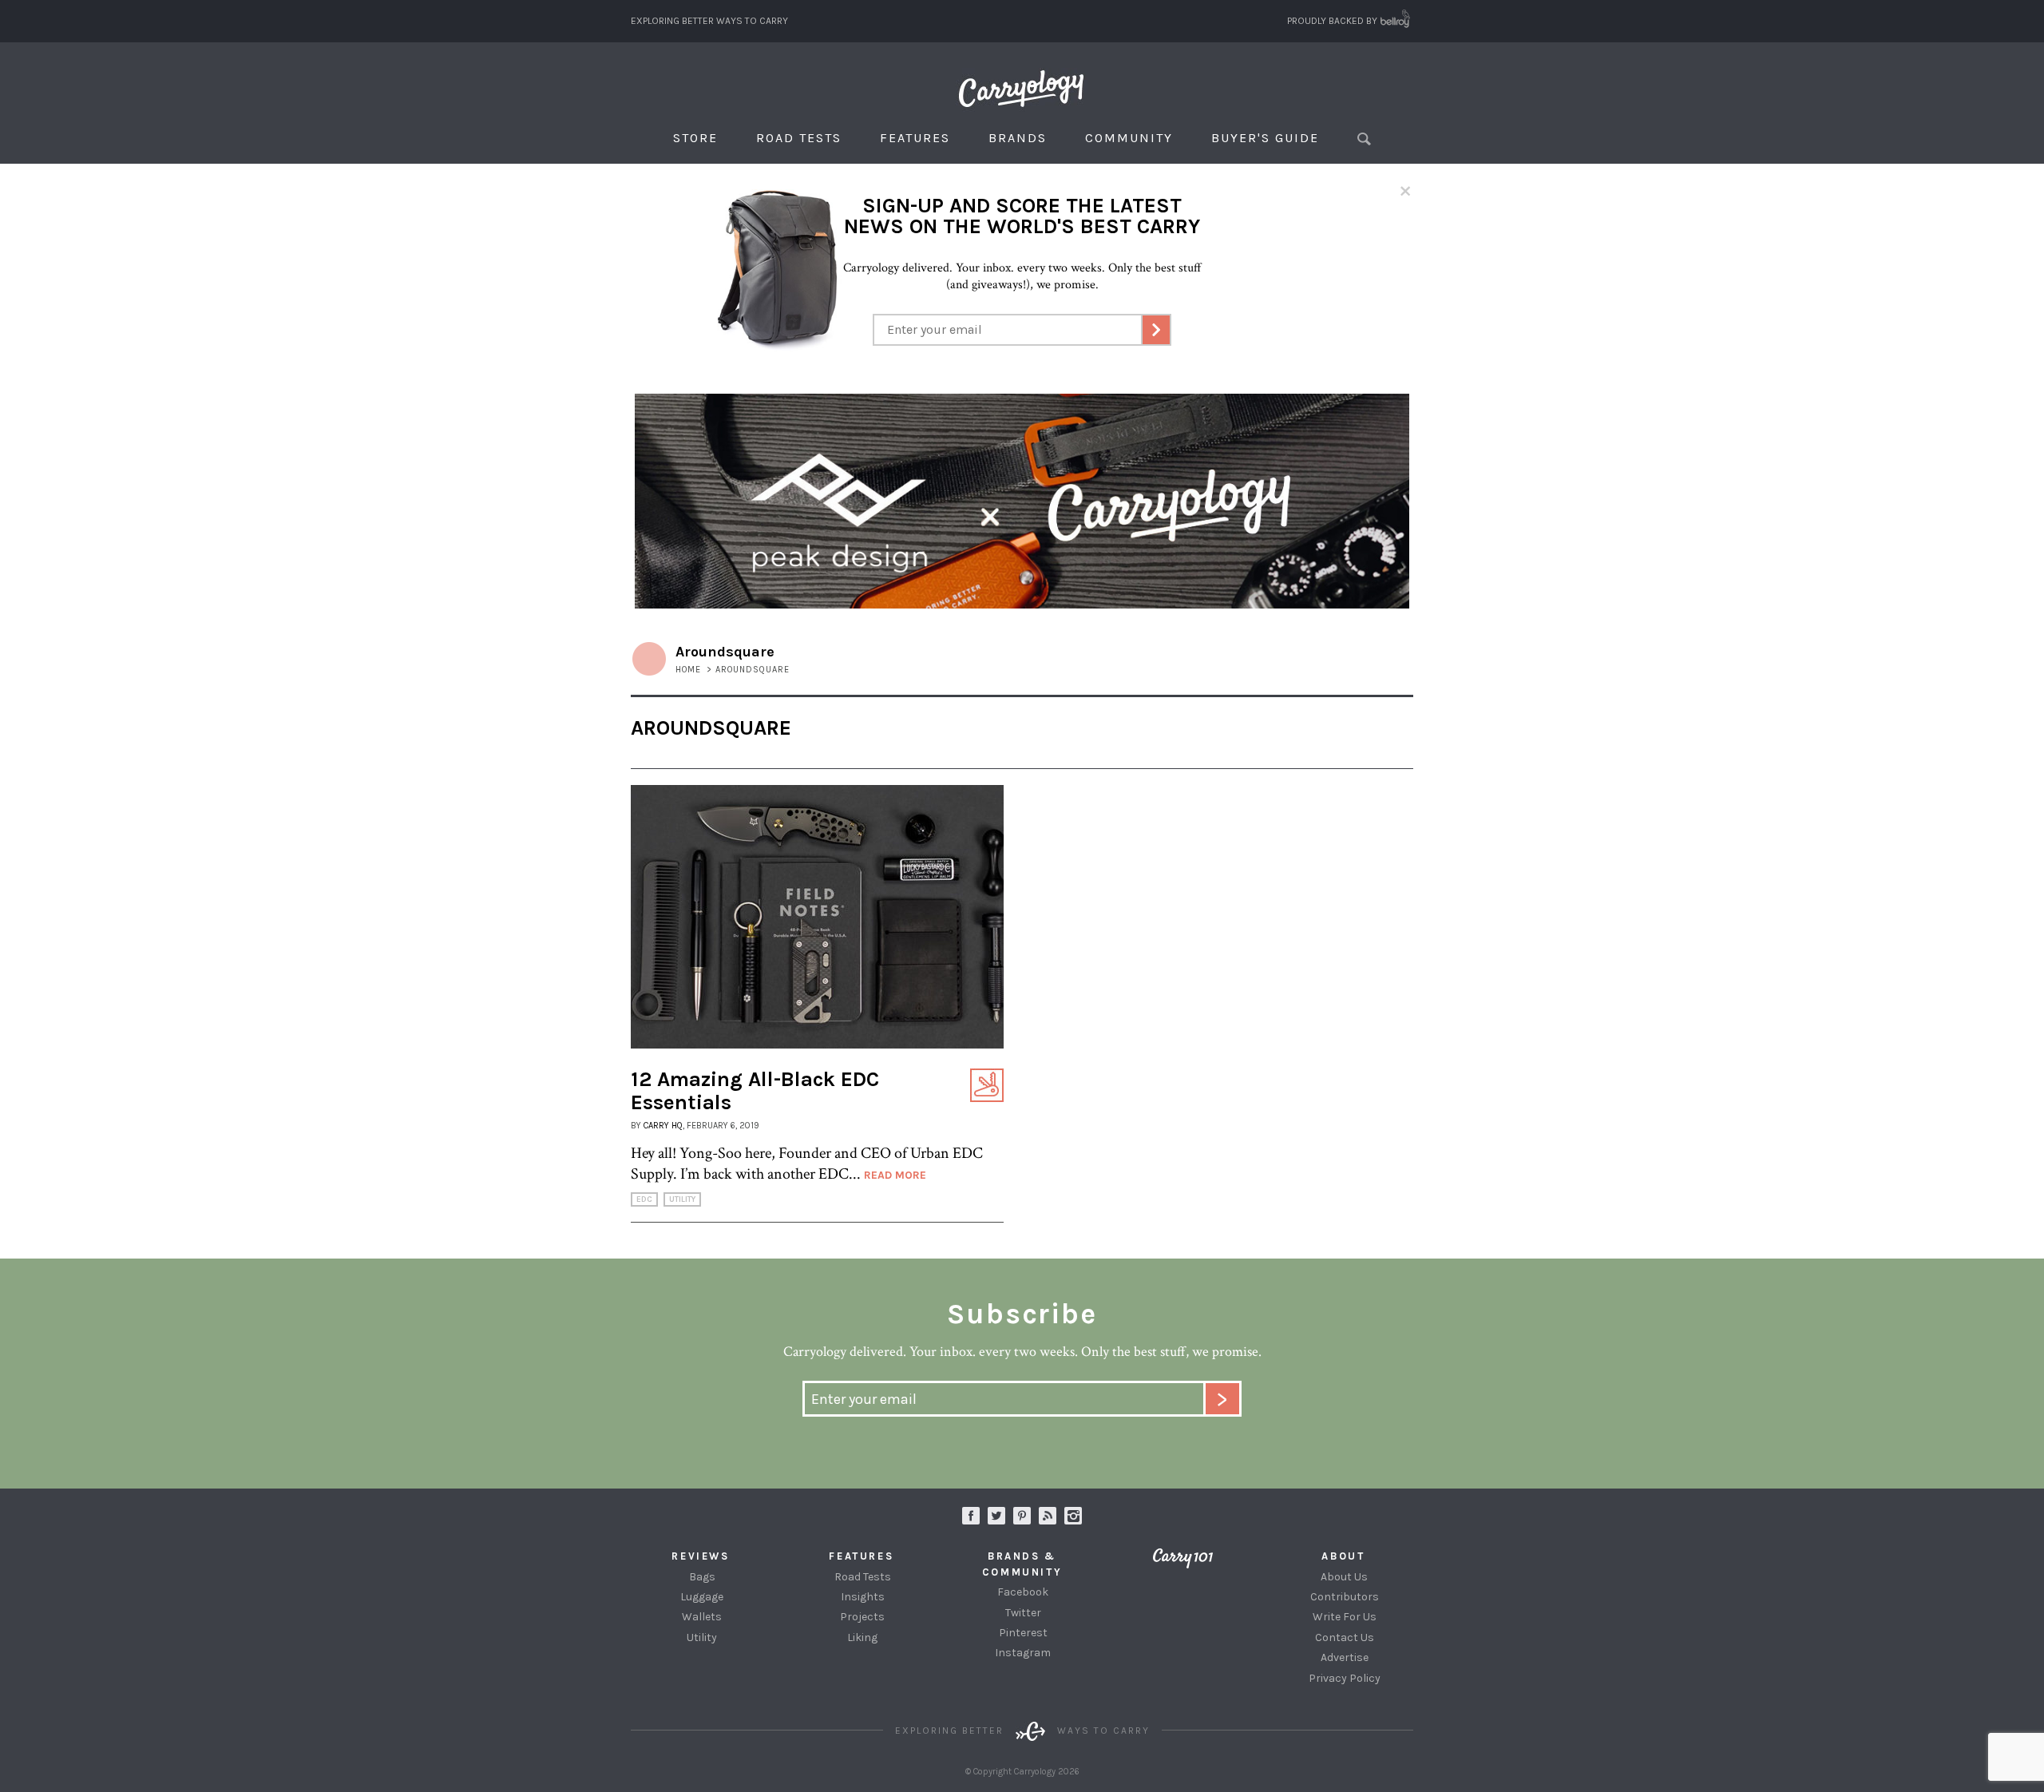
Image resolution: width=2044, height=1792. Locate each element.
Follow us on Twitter (996, 1516)
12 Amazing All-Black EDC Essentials (755, 1091)
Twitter (1023, 1613)
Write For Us (1345, 1617)
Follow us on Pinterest (1022, 1516)
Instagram (1073, 1516)
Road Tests (799, 138)
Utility (682, 1199)
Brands (1018, 138)
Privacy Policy (1345, 1678)
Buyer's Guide (1265, 138)
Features (915, 138)
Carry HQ (663, 1126)
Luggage (702, 1597)
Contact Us (1345, 1637)
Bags (702, 1577)
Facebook (1023, 1592)
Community (1129, 138)
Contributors (1345, 1597)
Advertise (1345, 1657)
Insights (863, 1597)
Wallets (702, 1617)
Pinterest (1023, 1633)
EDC (644, 1199)
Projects (862, 1617)
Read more (895, 1175)
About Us (1344, 1577)
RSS (1048, 1516)
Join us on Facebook (971, 1516)
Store (695, 138)
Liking (862, 1637)
